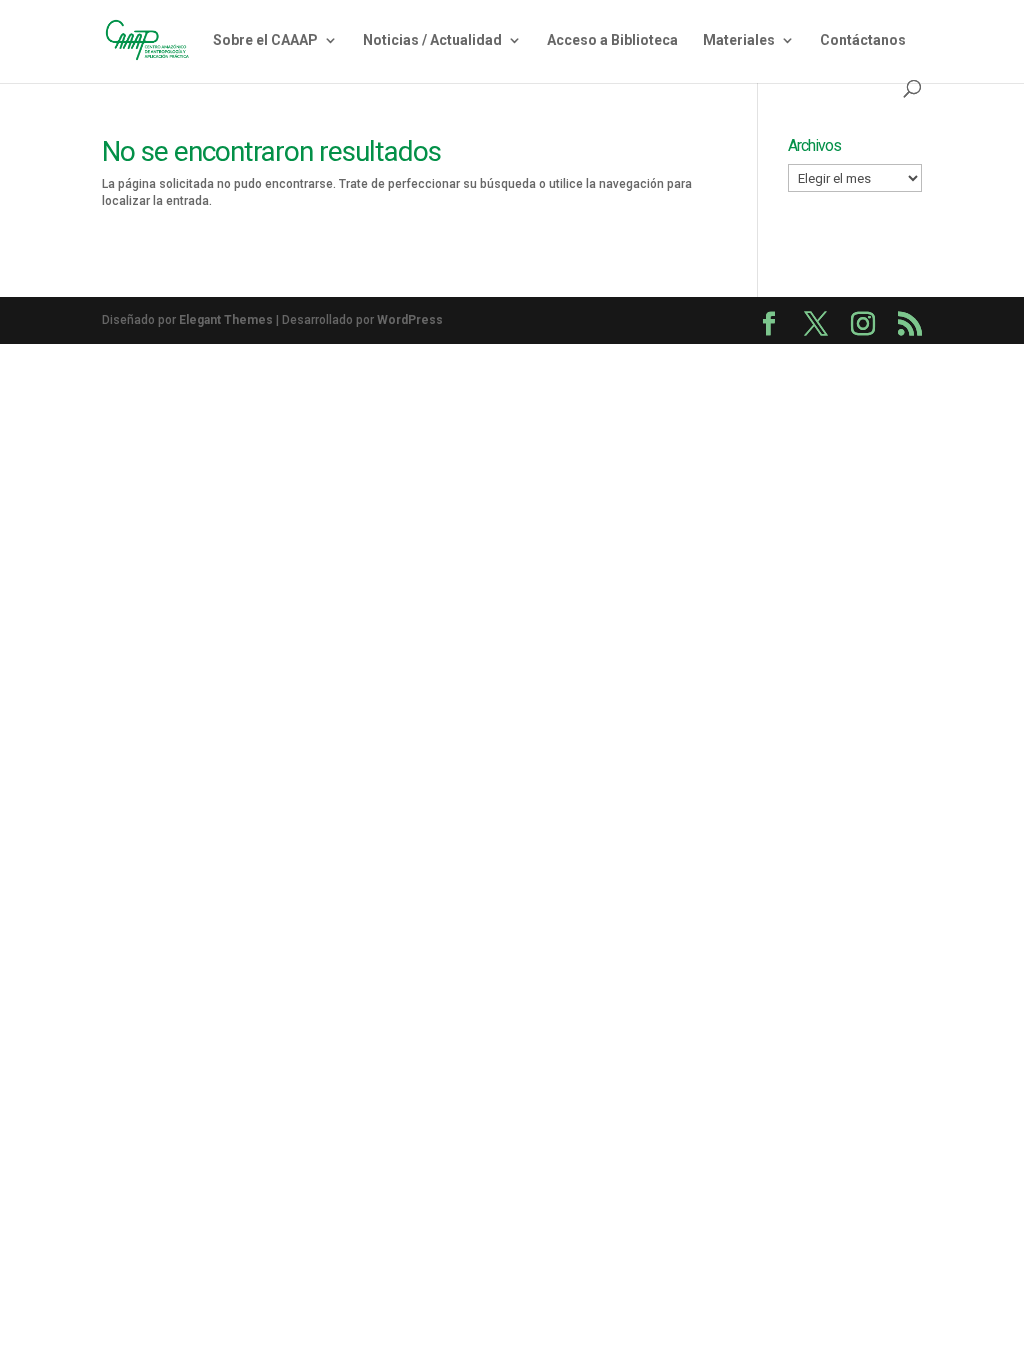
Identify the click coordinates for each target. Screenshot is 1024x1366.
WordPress (410, 320)
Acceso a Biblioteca (612, 40)
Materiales (739, 40)
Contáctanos (863, 40)
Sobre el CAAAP (265, 40)
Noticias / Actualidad (432, 40)
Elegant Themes (226, 320)
